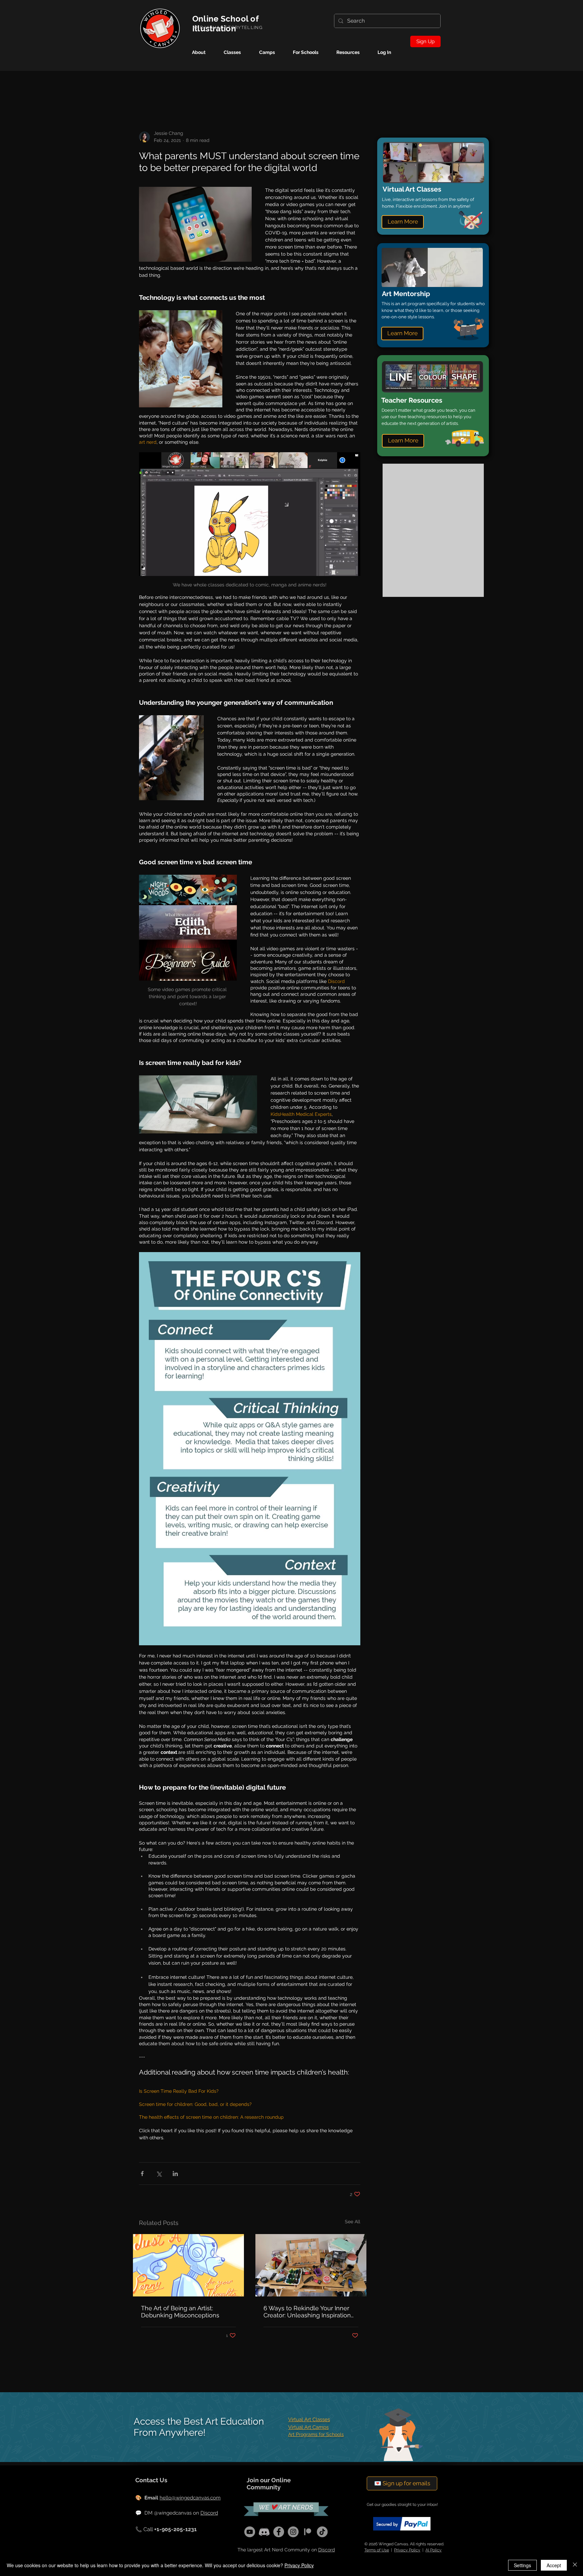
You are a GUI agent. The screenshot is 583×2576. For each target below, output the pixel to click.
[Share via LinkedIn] (175, 2174)
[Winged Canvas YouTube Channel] (250, 2532)
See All (353, 2222)
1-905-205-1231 (177, 2529)
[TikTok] (322, 2532)
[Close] (575, 2565)
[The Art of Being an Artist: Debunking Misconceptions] (188, 2265)
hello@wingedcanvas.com (190, 2498)
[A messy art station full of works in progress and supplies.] (311, 2265)
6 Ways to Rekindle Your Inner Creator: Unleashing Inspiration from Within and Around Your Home (307, 2312)
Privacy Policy (407, 2550)
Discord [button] (327, 2550)
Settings (522, 2565)
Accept (554, 2565)
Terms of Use (377, 2550)
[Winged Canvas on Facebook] (279, 2532)
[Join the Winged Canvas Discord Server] (264, 2532)
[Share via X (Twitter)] (159, 2174)
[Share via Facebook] (142, 2174)
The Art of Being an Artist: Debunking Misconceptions (180, 2312)
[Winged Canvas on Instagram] (293, 2532)
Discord (209, 2513)
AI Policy (434, 2550)
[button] (272, 52)
